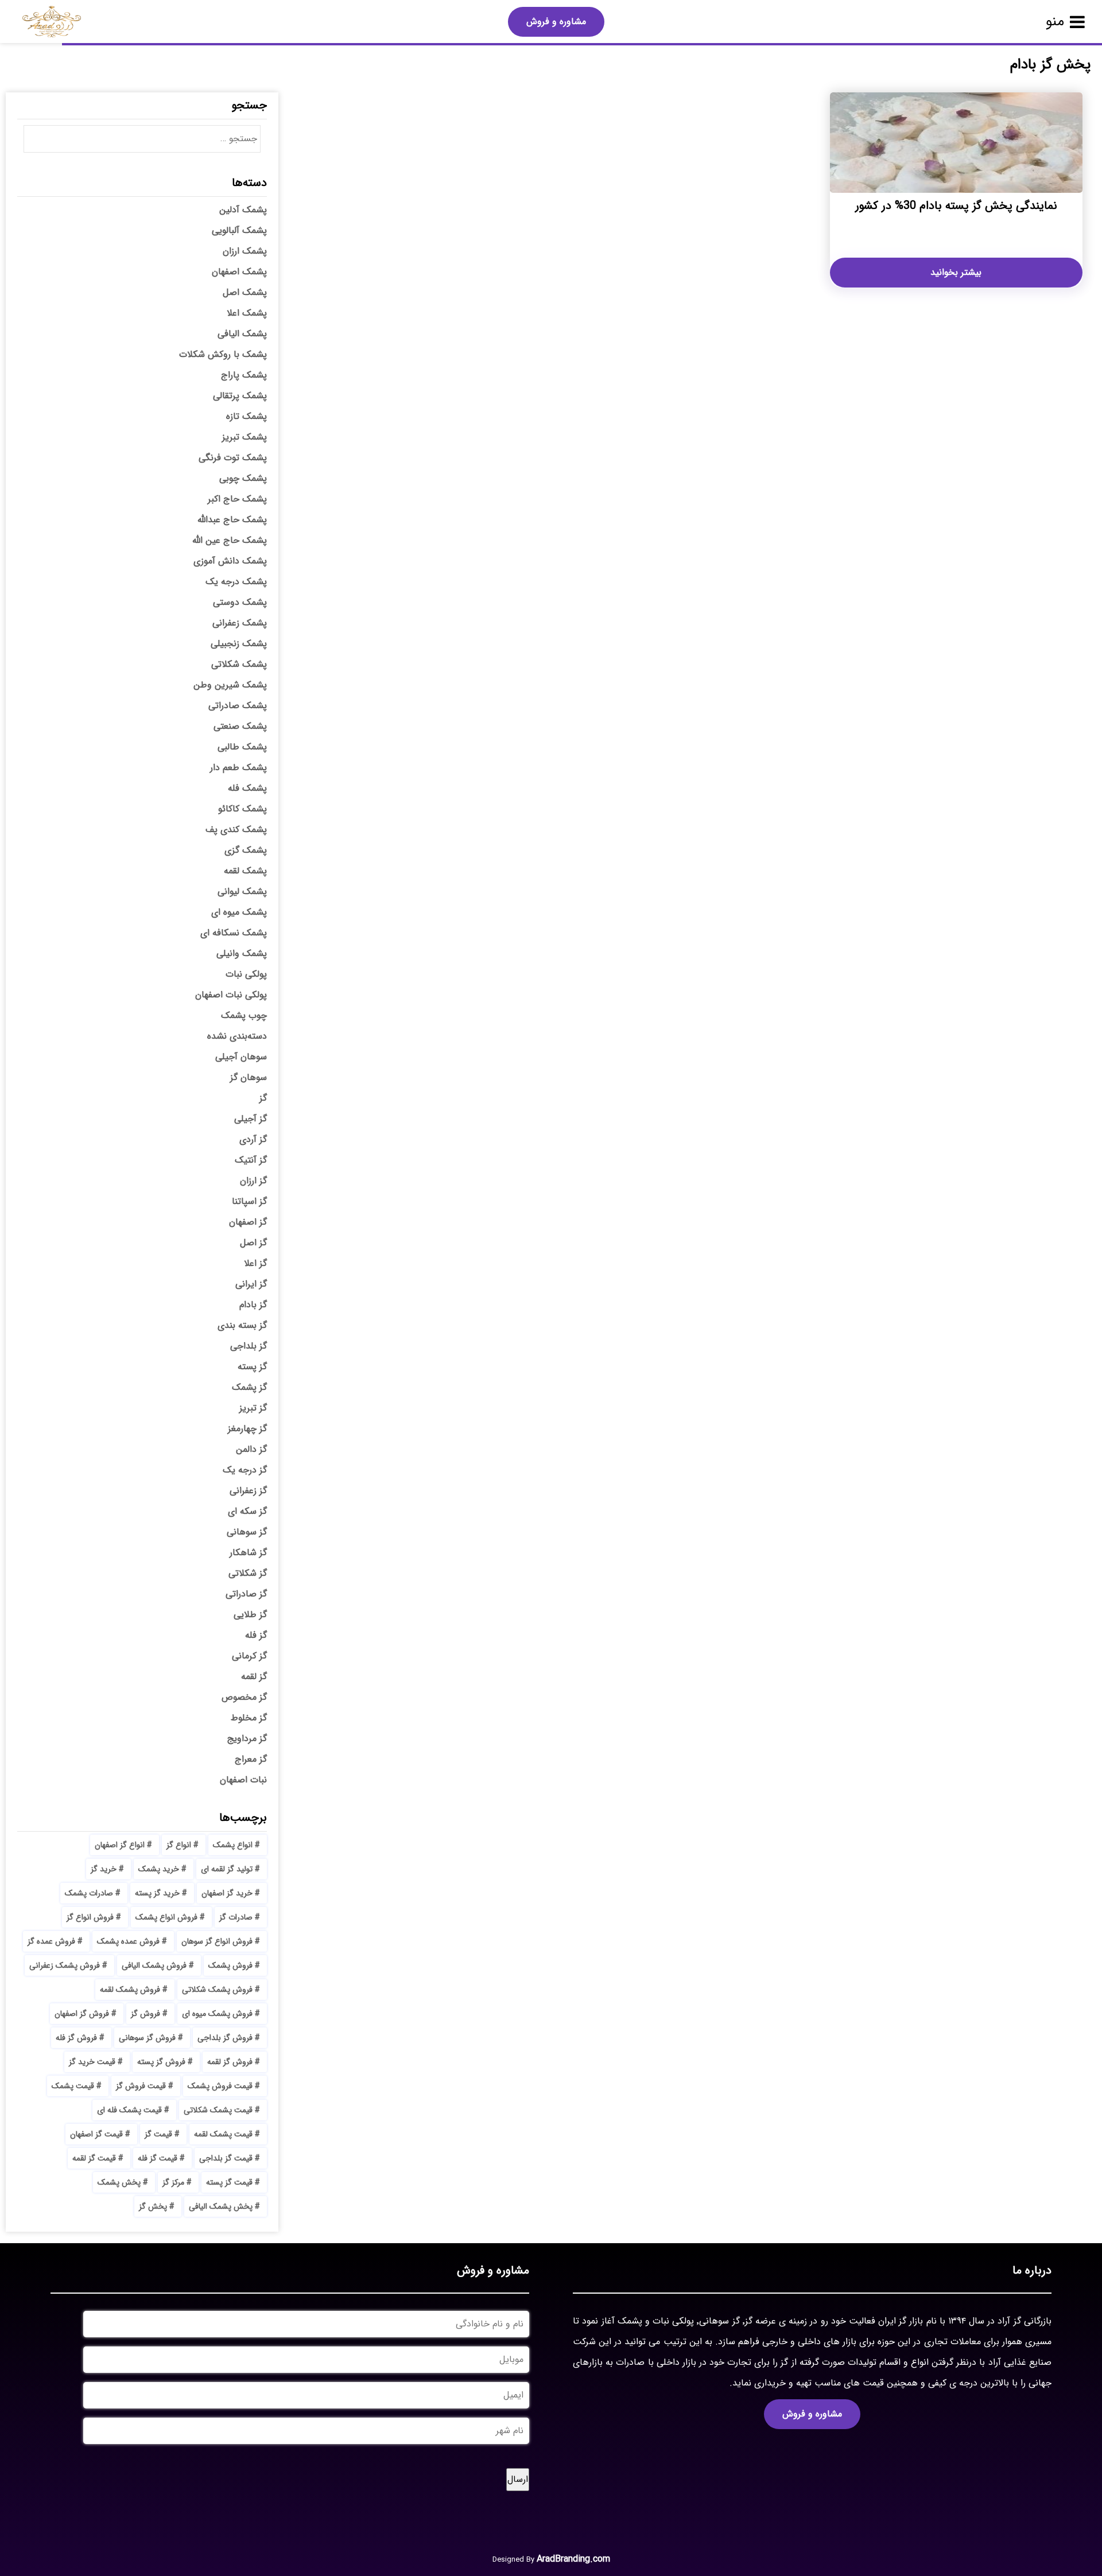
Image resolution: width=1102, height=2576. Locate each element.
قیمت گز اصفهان (96, 2134)
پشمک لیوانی (242, 891)
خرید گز (104, 1869)
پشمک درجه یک (236, 582)
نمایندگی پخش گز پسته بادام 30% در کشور (956, 206)
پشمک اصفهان (239, 272)
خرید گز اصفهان (227, 1893)
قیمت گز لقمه (94, 2158)
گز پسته (252, 1367)
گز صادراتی (246, 1594)
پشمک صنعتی (240, 726)
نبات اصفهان (243, 1780)
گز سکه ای (247, 1511)
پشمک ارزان (245, 251)
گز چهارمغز (247, 1429)
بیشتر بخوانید (956, 272)
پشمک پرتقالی (240, 396)
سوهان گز (249, 1077)
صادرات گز (236, 1917)
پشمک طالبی (242, 747)
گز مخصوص (244, 1697)
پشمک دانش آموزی (230, 561)
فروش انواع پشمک (166, 1917)
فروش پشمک (230, 1965)
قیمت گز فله (158, 2158)
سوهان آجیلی (241, 1057)
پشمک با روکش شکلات (223, 354)
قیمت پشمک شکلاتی (218, 2110)
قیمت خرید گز (92, 2062)
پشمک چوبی (243, 478)
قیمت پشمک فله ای (129, 2110)
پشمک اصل (245, 292)
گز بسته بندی (242, 1325)
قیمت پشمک (73, 2086)
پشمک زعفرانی (240, 623)
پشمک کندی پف (236, 829)
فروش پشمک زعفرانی (65, 1965)
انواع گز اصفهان (120, 1845)
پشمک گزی (246, 850)
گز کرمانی (249, 1656)
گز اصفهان (248, 1222)
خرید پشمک (159, 1869)
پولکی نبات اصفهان (231, 995)
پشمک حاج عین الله (230, 540)
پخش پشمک (119, 2182)
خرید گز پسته (157, 1893)
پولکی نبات (246, 974)
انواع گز (179, 1845)
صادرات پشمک (89, 1893)
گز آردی (253, 1139)
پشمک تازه (247, 416)
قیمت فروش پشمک (220, 2086)
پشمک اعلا (247, 313)
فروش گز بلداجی (225, 2038)
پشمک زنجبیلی (239, 644)
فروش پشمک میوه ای (217, 2014)
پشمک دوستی (240, 602)
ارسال (518, 2479)
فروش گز (145, 2014)
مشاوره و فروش (556, 22)
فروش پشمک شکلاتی (217, 1990)
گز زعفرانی (248, 1491)
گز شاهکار (248, 1553)
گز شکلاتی (248, 1573)
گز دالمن (251, 1449)
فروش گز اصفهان (82, 2014)
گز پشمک (249, 1387)
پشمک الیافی (242, 334)
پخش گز (153, 2206)
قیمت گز (158, 2134)
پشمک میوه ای (239, 912)
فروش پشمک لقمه (130, 1990)
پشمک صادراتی (238, 706)
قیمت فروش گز (141, 2086)
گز (263, 1098)
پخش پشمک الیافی (221, 2206)
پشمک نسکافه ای (234, 933)
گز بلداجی (249, 1346)
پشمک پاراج (244, 375)
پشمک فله (247, 788)
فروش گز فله (76, 2038)
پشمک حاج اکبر (237, 499)
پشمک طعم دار (238, 768)
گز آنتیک (251, 1160)
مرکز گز (173, 2182)
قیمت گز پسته (229, 2182)
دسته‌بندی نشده (237, 1036)
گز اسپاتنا (249, 1201)
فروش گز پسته (161, 2062)
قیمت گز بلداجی (226, 2158)
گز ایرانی (251, 1284)
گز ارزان (253, 1181)
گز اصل (253, 1243)
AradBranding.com (573, 2559)
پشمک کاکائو (242, 809)
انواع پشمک (233, 1845)
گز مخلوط (249, 1718)
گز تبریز (253, 1408)
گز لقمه (254, 1676)
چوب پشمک (244, 1015)
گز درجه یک (245, 1470)
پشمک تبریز (245, 437)
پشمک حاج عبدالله (232, 520)
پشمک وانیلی (242, 953)
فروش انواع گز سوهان (217, 1941)
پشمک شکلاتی (239, 664)
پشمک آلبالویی (239, 230)
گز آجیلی (251, 1119)
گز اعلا (255, 1263)
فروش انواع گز (90, 1917)
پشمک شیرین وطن (230, 685)
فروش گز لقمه (230, 2062)
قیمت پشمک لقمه (223, 2134)
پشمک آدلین (243, 210)
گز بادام (253, 1305)
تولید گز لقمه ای (227, 1869)
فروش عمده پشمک (128, 1941)
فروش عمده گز (51, 1941)
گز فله (256, 1635)
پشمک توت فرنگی (233, 458)
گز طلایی (250, 1615)
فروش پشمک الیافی (154, 1965)
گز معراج (251, 1759)
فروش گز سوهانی (147, 2038)
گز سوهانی (247, 1532)
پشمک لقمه (245, 871)
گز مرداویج (247, 1738)
